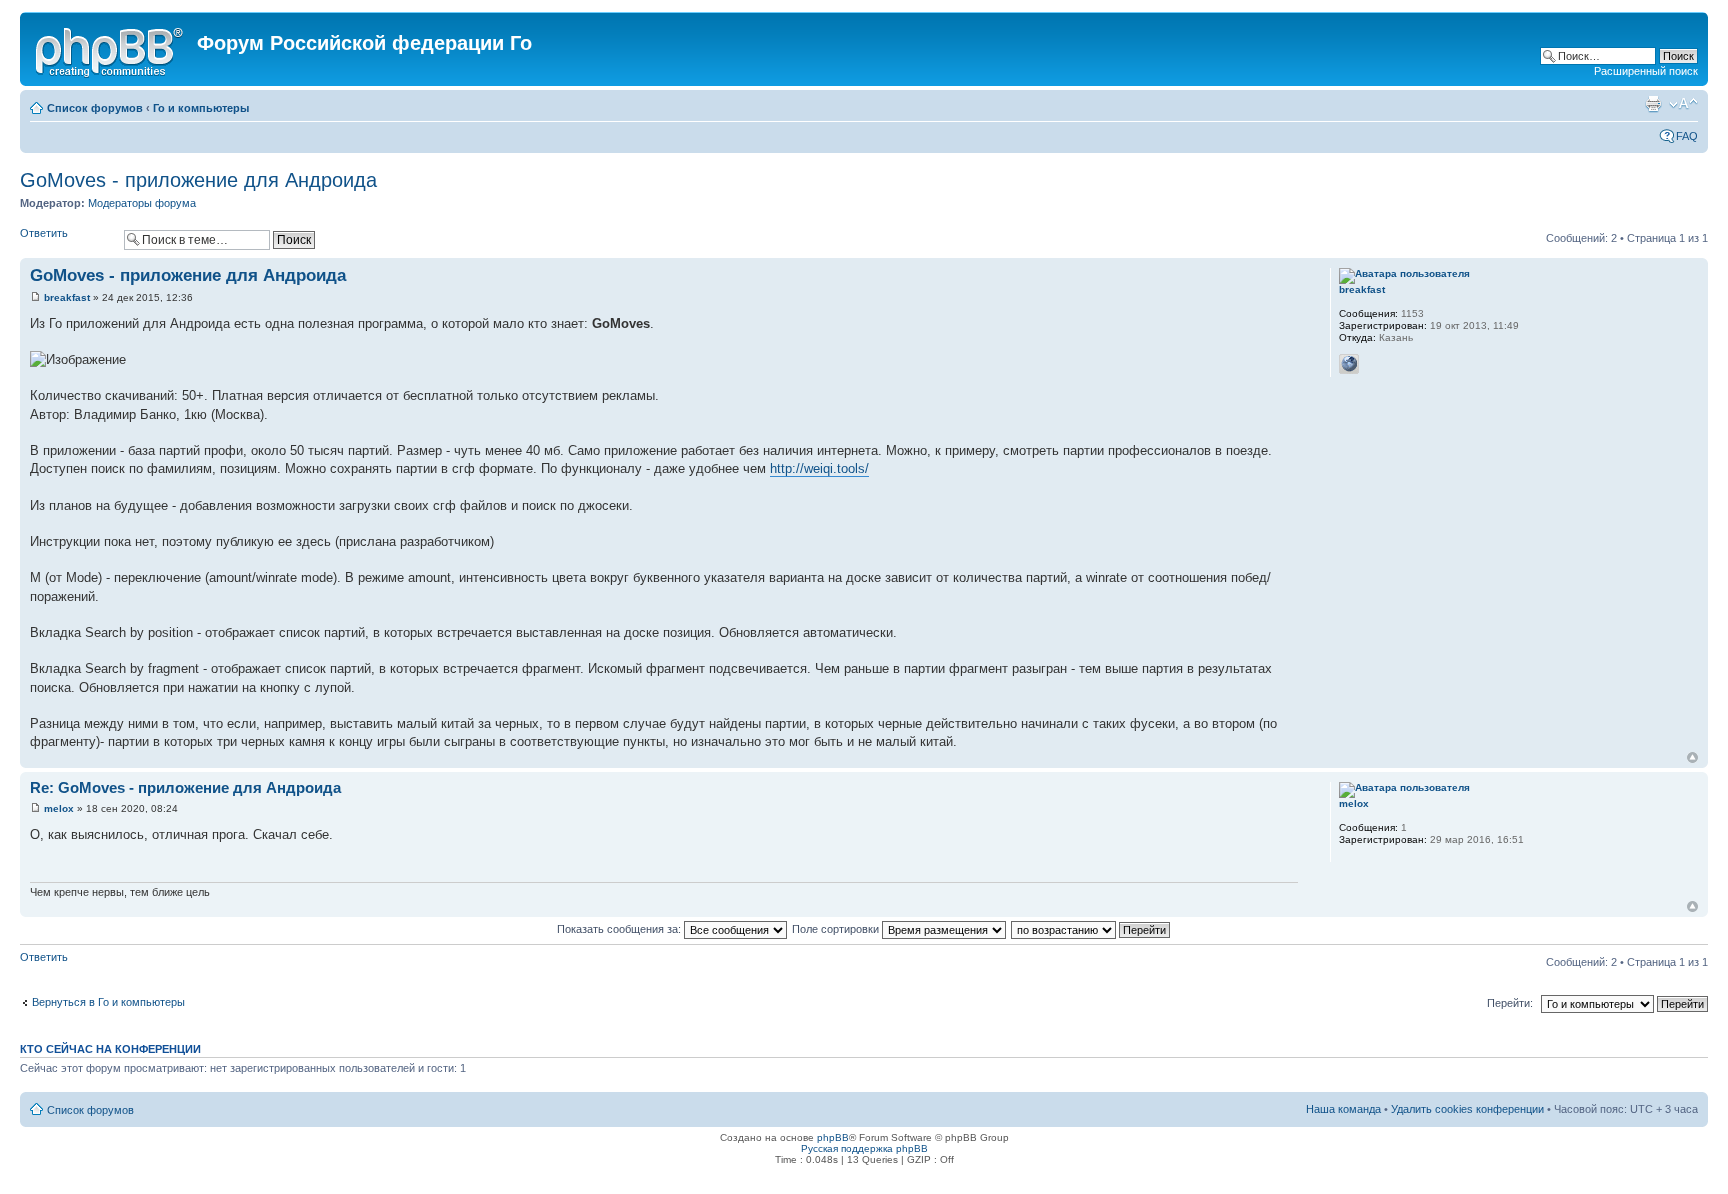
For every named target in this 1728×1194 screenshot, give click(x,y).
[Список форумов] (111, 49)
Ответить (44, 233)
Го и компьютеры (201, 108)
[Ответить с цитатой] (1270, 273)
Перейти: (1510, 1003)
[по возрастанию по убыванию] (1091, 929)
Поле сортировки (837, 929)
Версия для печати (1653, 104)
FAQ (1687, 136)
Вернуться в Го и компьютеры (108, 1002)
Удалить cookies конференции (1467, 1109)
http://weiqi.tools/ (819, 468)
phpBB (833, 1137)
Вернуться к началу (1692, 757)
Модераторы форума (142, 203)
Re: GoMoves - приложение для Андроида (185, 787)
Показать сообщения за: (620, 929)
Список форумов (95, 108)
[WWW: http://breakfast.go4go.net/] (1349, 364)
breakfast (67, 297)
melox (59, 808)
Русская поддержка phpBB (864, 1148)
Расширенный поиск (1646, 71)
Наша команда (1343, 1109)
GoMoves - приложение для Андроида (198, 180)
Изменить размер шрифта (1683, 104)
